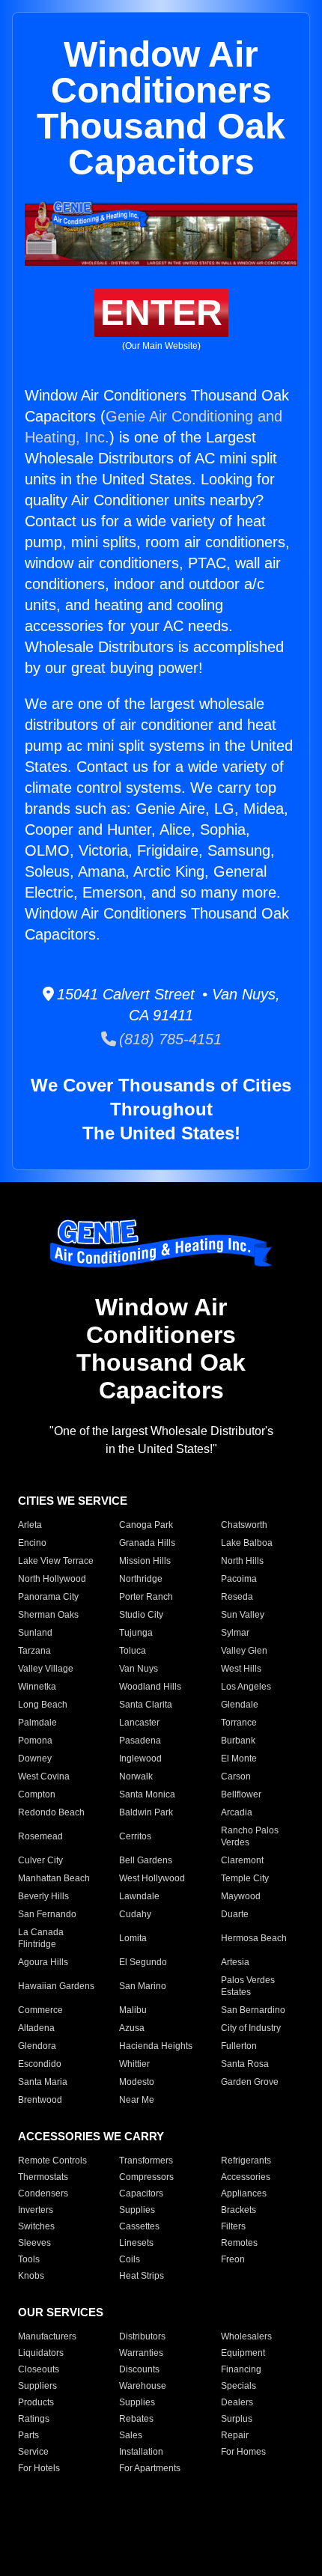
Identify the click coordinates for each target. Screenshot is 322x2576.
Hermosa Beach (254, 1938)
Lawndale (139, 1896)
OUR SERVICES (61, 2312)
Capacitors (141, 2193)
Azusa (132, 2028)
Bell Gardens (146, 1860)
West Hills (241, 1669)
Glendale (240, 1705)
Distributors (142, 2336)
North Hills (242, 1561)
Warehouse (143, 2386)
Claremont (242, 1860)
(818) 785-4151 (169, 1039)
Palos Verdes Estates (248, 1986)
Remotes (239, 2243)
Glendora (37, 2046)
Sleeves (34, 2243)
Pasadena (140, 1741)
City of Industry (251, 2028)
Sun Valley (243, 1615)
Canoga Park (146, 1525)
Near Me (137, 2100)
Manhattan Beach (54, 1878)
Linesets (136, 2243)
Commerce (40, 2010)
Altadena (36, 2028)
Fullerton (239, 2046)
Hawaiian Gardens (56, 1986)
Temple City (245, 1878)
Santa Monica (147, 1794)
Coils (130, 2259)
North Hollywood (52, 1579)
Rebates (136, 2419)
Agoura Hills (43, 1962)
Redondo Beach (51, 1812)
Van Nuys (139, 1669)
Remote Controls (52, 2161)
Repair (235, 2435)
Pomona (35, 1741)
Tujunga (136, 1633)
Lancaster (139, 1723)
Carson (236, 1776)
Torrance (239, 1723)
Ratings (34, 2419)
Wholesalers (246, 2336)
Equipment (243, 2353)
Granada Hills (147, 1543)
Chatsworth (244, 1525)
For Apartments (150, 2468)
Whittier (134, 2064)
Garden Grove (250, 2082)
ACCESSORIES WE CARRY (91, 2136)
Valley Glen (244, 1651)
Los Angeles (246, 1687)
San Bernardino (253, 2010)
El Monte (239, 1759)
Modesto (137, 2082)
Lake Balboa (247, 1543)
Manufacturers (47, 2336)
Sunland (35, 1633)
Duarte (235, 1914)
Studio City (141, 1615)
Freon (233, 2259)
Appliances (244, 2193)
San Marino (143, 1986)
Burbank (238, 1741)
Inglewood (140, 1759)
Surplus (237, 2419)
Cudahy (135, 1914)
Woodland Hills (150, 1687)
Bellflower (241, 1794)
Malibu (133, 2010)
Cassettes (139, 2226)
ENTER (161, 313)
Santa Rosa (245, 2064)
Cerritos (135, 1836)
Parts (28, 2435)
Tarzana (34, 1651)
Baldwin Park (146, 1812)
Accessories (246, 2177)
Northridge (141, 1579)
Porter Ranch (146, 1597)
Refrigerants (246, 2161)
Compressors (146, 2177)
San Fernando (47, 1914)
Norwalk (136, 1776)
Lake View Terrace (56, 1561)
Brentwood (40, 2100)
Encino (32, 1543)
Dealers (237, 2402)
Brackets (239, 2210)
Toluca (133, 1651)
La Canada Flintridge (41, 1938)
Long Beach (43, 1705)
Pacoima (239, 1579)
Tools (29, 2259)
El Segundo (143, 1962)
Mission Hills (145, 1561)
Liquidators (41, 2353)
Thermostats (43, 2177)
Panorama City (48, 1597)
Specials (239, 2386)
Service (33, 2452)
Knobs (31, 2276)
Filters (233, 2226)
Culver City (40, 1860)
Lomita (133, 1938)
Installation (141, 2452)
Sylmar (235, 1633)
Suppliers (37, 2386)
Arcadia (237, 1812)
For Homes (243, 2452)
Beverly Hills (43, 1896)
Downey (35, 1759)
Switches (36, 2226)
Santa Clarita (146, 1705)
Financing (241, 2369)
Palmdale (37, 1723)
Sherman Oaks (48, 1615)
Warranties (141, 2353)
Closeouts (39, 2369)
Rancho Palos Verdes (250, 1836)
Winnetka (37, 1687)
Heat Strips (142, 2276)
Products (36, 2402)
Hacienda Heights (156, 2046)
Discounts (139, 2369)
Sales (131, 2435)
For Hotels (39, 2468)
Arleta (30, 1525)
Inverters (36, 2210)
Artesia (235, 1962)
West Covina (44, 1776)
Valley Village (46, 1669)
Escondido (40, 2064)
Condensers (43, 2193)
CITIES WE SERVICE (73, 1501)
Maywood (241, 1896)
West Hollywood (152, 1878)
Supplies (137, 2210)
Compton (37, 1794)
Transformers (146, 2161)
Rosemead (40, 1836)
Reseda (237, 1597)
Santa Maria (43, 2082)
